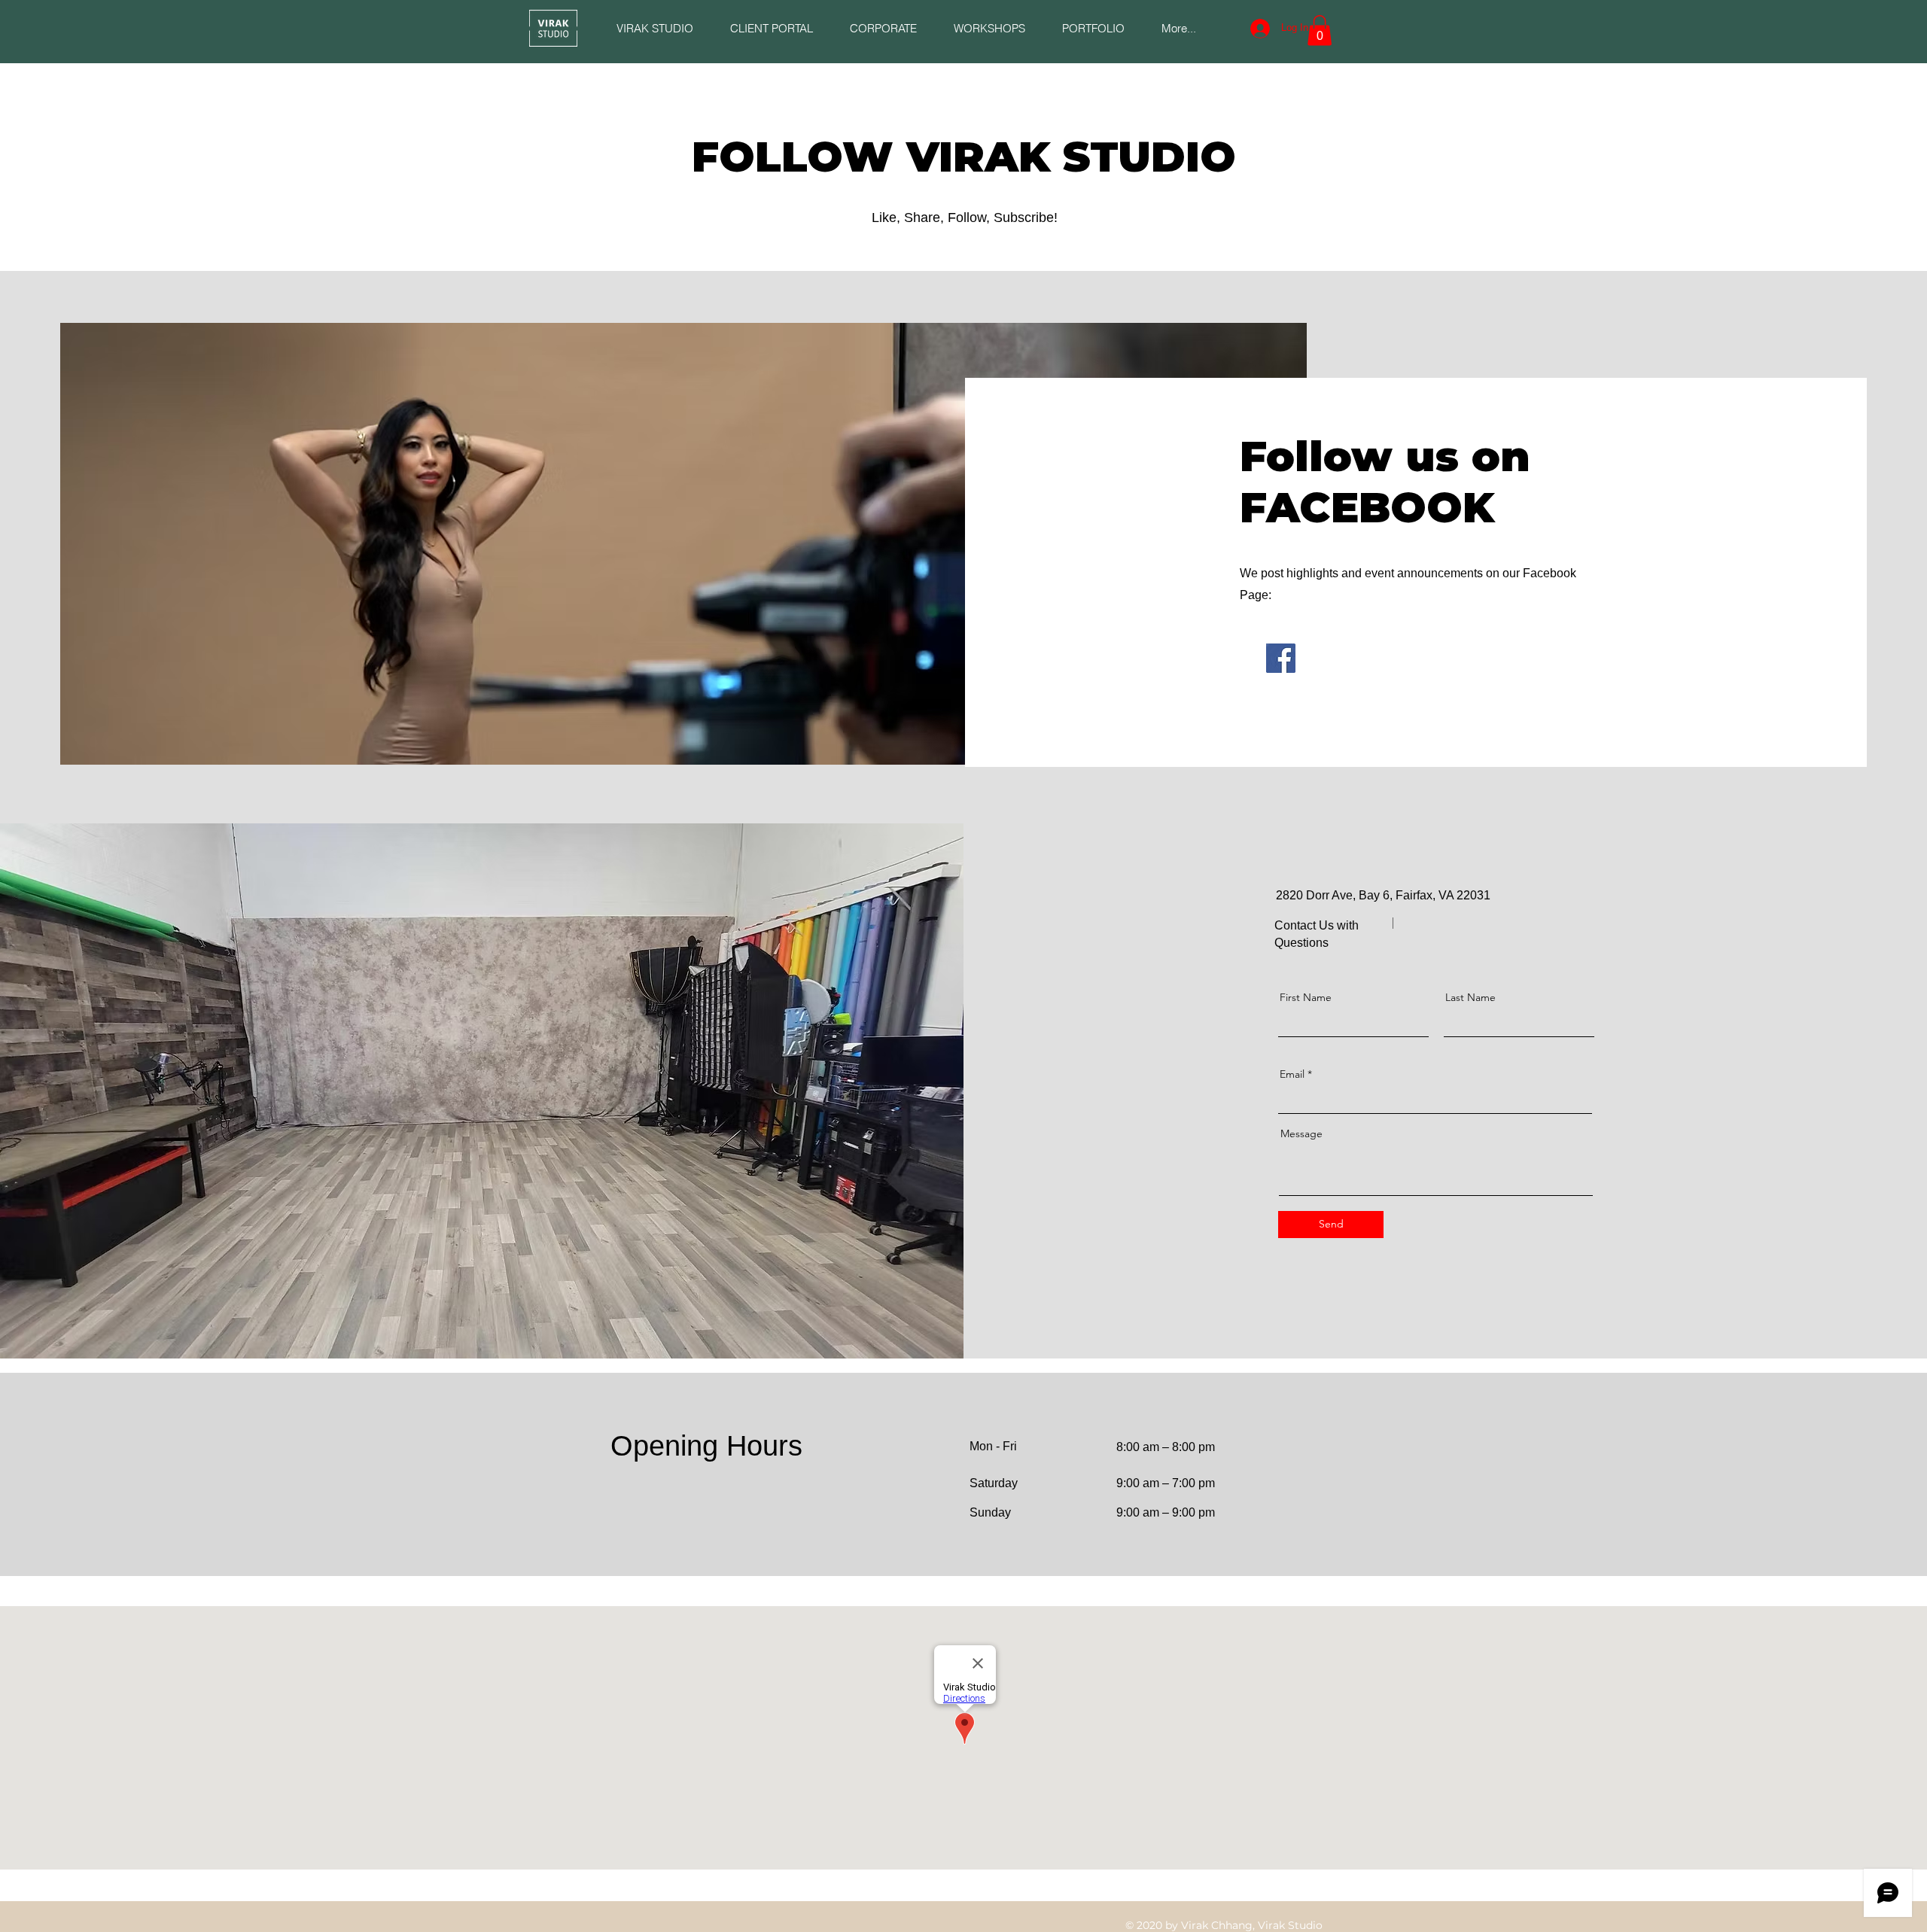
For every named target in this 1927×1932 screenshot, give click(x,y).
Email (1292, 1074)
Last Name (1470, 997)
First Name (1306, 997)
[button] (771, 28)
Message (1301, 1133)
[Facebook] (1281, 658)
